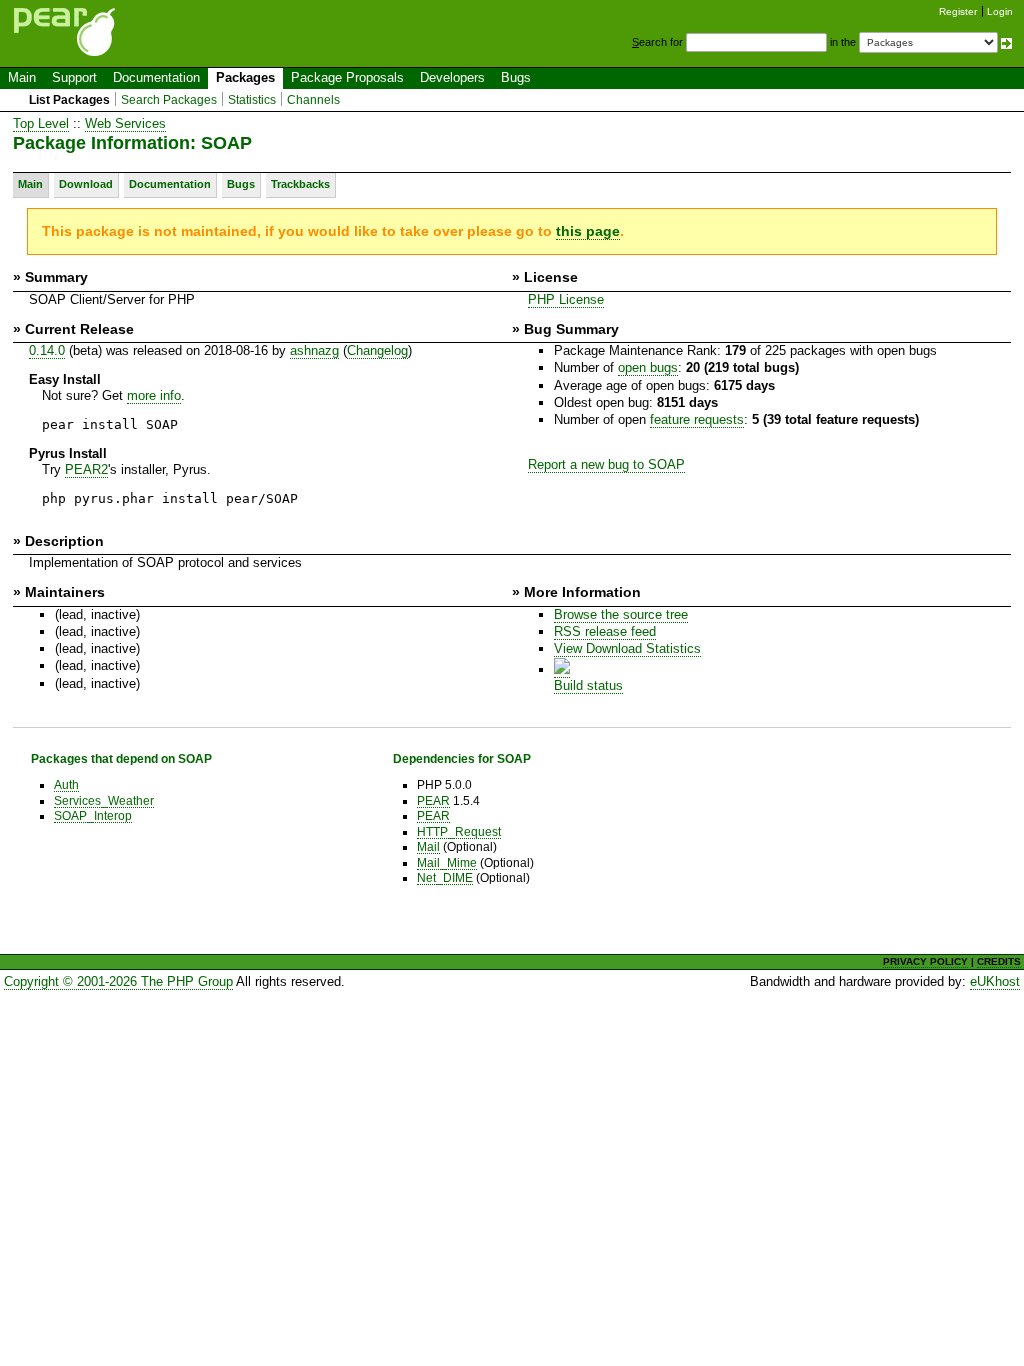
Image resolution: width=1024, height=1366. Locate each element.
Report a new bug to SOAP (606, 464)
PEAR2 (86, 469)
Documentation (156, 77)
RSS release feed (605, 631)
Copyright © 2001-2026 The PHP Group (118, 981)
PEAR (433, 800)
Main (22, 77)
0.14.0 (47, 350)
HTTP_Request (459, 831)
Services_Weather (104, 800)
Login (1000, 11)
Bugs (516, 77)
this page (588, 231)
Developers (452, 77)
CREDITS (999, 961)
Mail (428, 846)
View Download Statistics (627, 648)
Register (958, 11)
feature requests (697, 419)
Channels (313, 100)
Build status (588, 685)
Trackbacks (300, 184)
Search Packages (169, 100)
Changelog (377, 350)
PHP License (566, 299)
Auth (66, 784)
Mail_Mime (447, 862)
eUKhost (995, 981)
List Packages (69, 100)
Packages (245, 77)
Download (86, 184)
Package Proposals (347, 77)
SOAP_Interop (93, 815)
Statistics (252, 100)
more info (154, 395)
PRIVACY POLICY (925, 961)
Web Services (125, 123)
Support (74, 77)
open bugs (648, 367)
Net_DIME (445, 877)
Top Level (41, 123)
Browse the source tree (621, 614)
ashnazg (314, 350)
